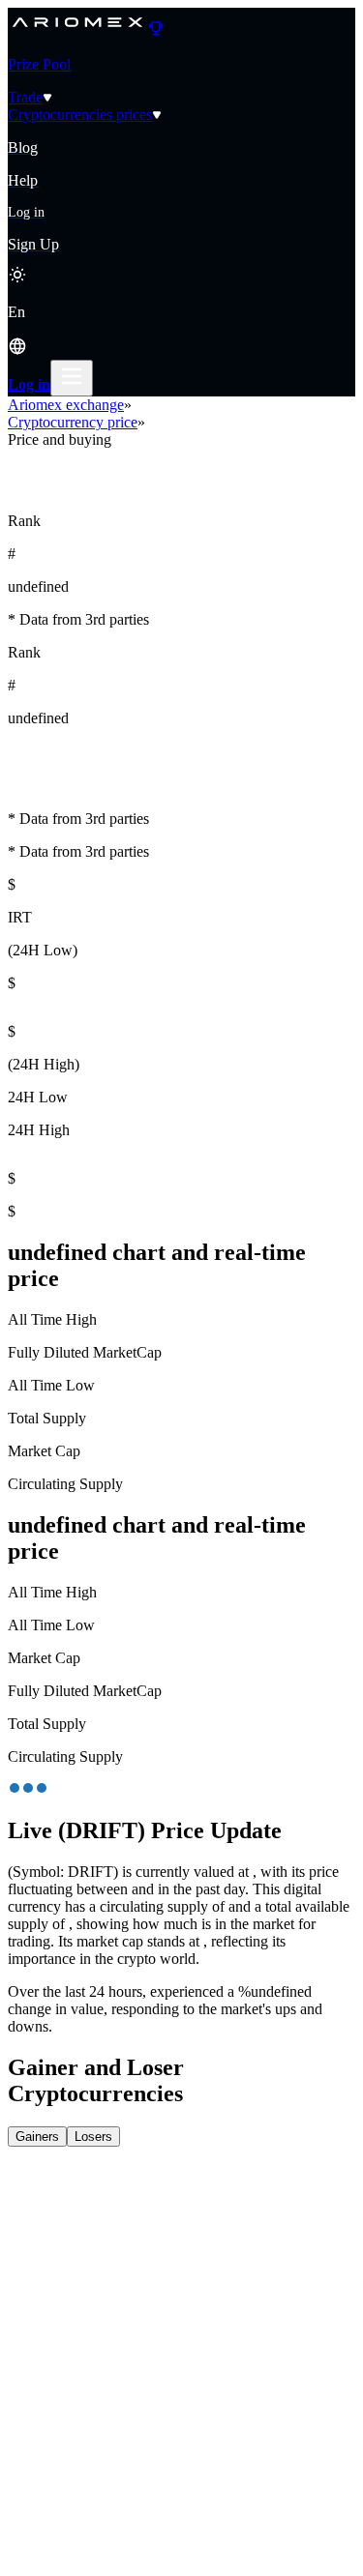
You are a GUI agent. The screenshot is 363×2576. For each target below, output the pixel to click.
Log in (29, 384)
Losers (93, 2137)
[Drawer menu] (72, 378)
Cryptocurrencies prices (80, 115)
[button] (181, 332)
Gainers (37, 2137)
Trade (25, 97)
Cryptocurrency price (73, 422)
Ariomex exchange (66, 405)
